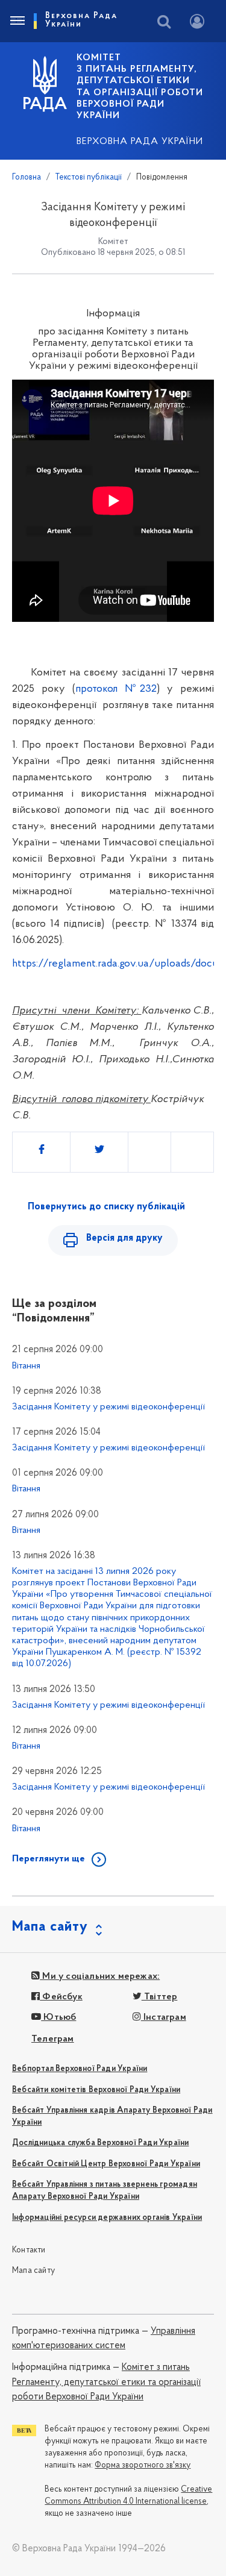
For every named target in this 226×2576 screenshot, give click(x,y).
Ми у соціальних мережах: (100, 1976)
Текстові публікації (89, 177)
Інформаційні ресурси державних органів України (107, 2218)
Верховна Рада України (140, 142)
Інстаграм (164, 2017)
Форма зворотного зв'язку (143, 2465)
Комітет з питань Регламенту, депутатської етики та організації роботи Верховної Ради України (106, 2382)
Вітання (26, 1366)
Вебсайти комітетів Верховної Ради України (96, 2090)
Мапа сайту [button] (50, 1927)
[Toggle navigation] (17, 21)
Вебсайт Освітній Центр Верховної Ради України (106, 2164)
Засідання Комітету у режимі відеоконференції (108, 1407)
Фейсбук (61, 1997)
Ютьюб (58, 2017)
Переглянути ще (49, 1859)
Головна (27, 177)
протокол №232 (116, 689)
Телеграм (53, 2039)
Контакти (29, 2250)
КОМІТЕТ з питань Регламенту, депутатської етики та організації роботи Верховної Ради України (140, 87)
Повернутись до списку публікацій (106, 1207)
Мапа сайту (33, 2271)
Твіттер (160, 1997)
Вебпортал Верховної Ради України (80, 2069)
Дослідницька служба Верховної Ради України (100, 2143)
